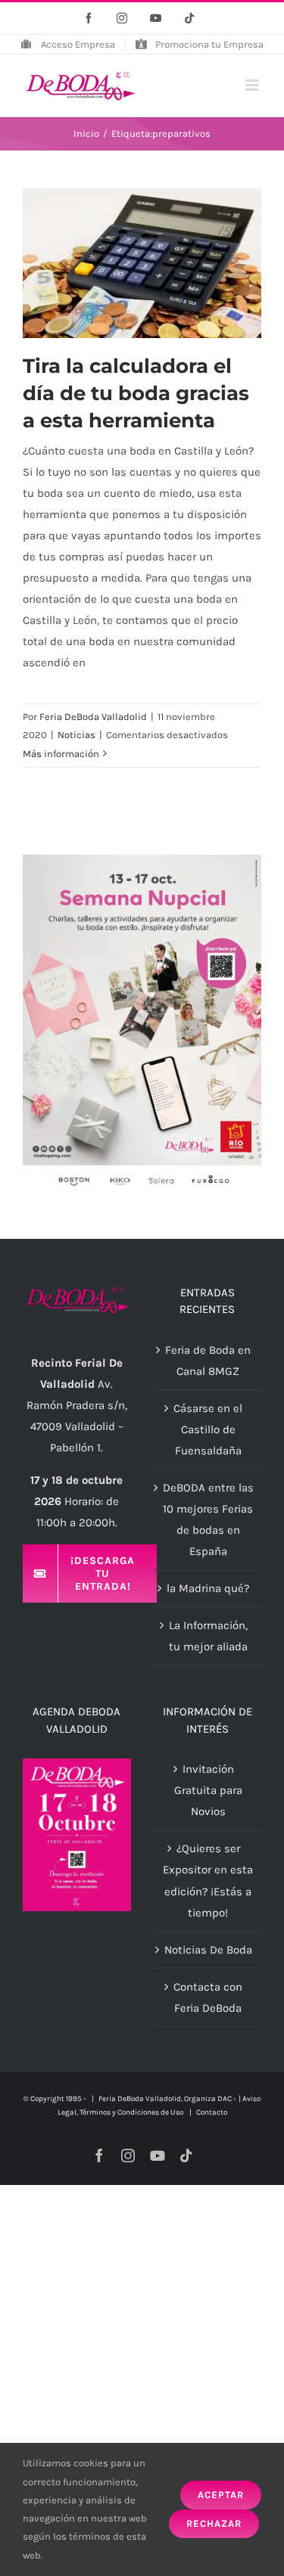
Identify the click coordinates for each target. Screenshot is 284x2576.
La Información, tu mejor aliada (208, 1636)
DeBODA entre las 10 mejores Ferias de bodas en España (208, 1519)
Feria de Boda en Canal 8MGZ (208, 1361)
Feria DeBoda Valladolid (93, 717)
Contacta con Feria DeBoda (208, 1997)
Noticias (76, 735)
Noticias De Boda (208, 1950)
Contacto (212, 2112)
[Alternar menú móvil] (253, 85)
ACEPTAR (221, 2495)
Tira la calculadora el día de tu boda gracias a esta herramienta (136, 393)
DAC (225, 2099)
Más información (61, 754)
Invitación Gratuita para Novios (208, 1790)
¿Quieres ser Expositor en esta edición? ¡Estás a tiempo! (208, 1880)
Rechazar (214, 2523)
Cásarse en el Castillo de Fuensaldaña (208, 1429)
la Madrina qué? (208, 1588)
